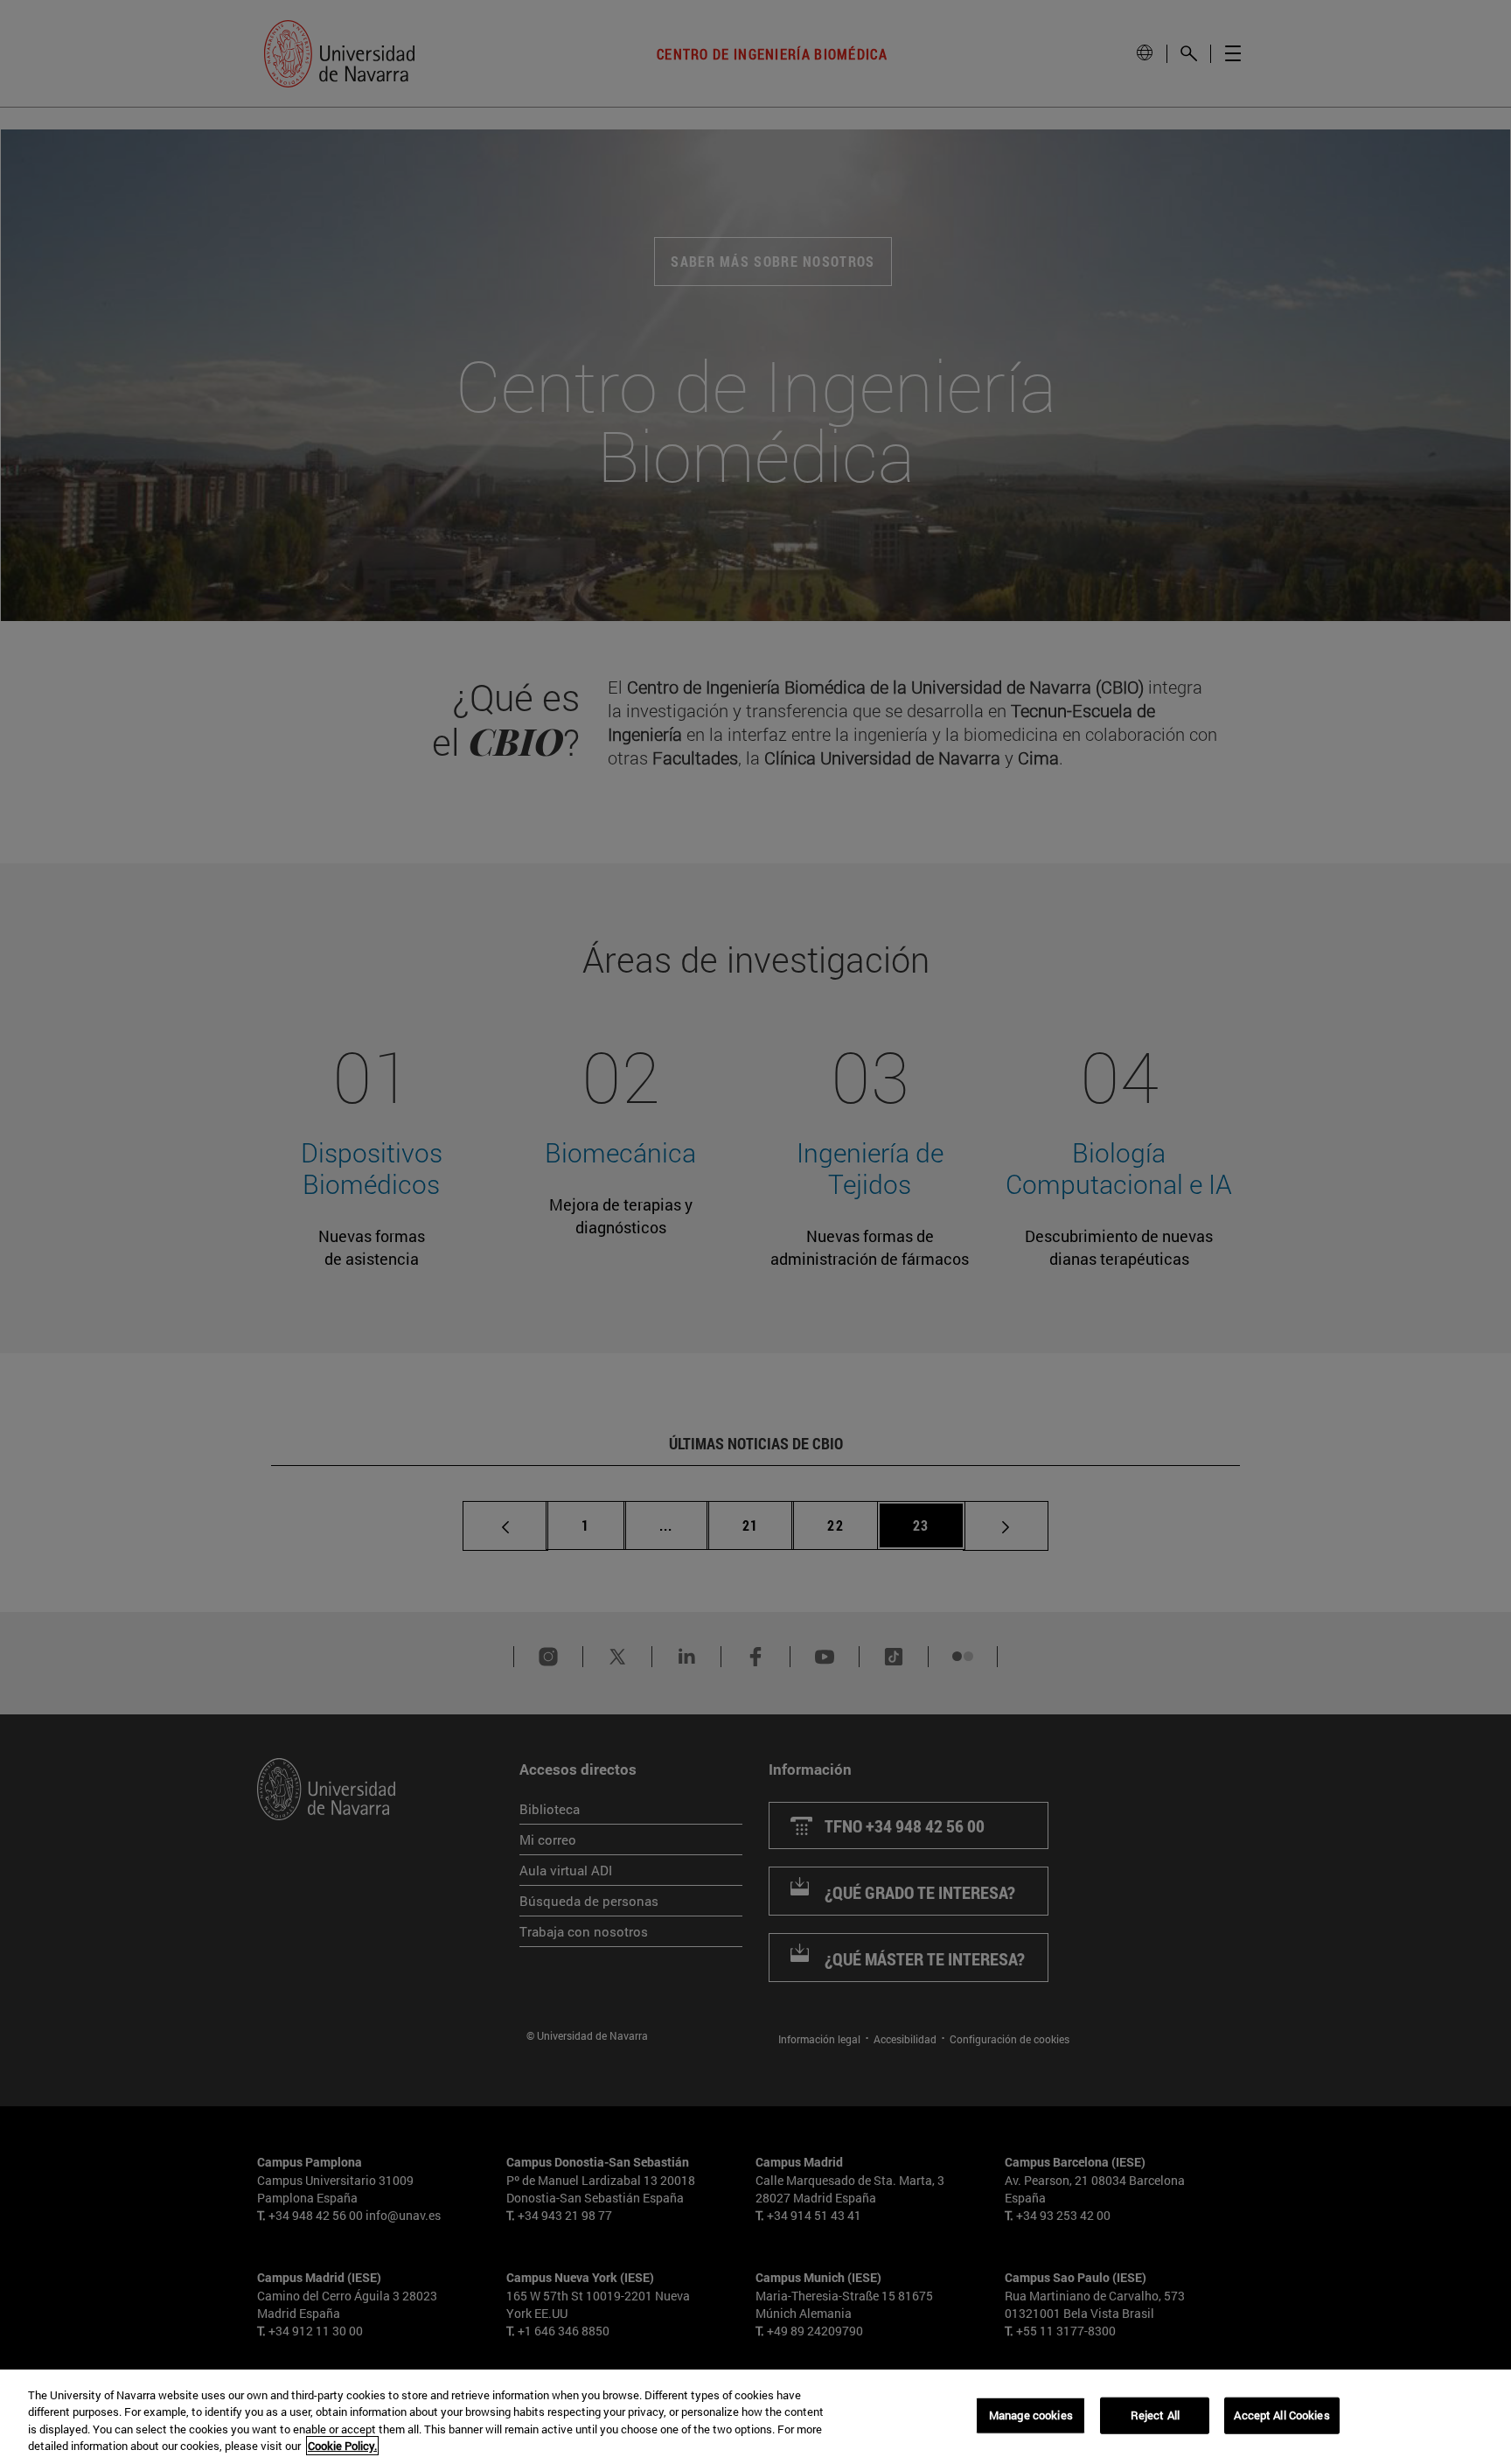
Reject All (1155, 2415)
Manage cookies (1031, 2415)
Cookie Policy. (342, 2446)
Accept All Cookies (1281, 2415)
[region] (755, 2417)
